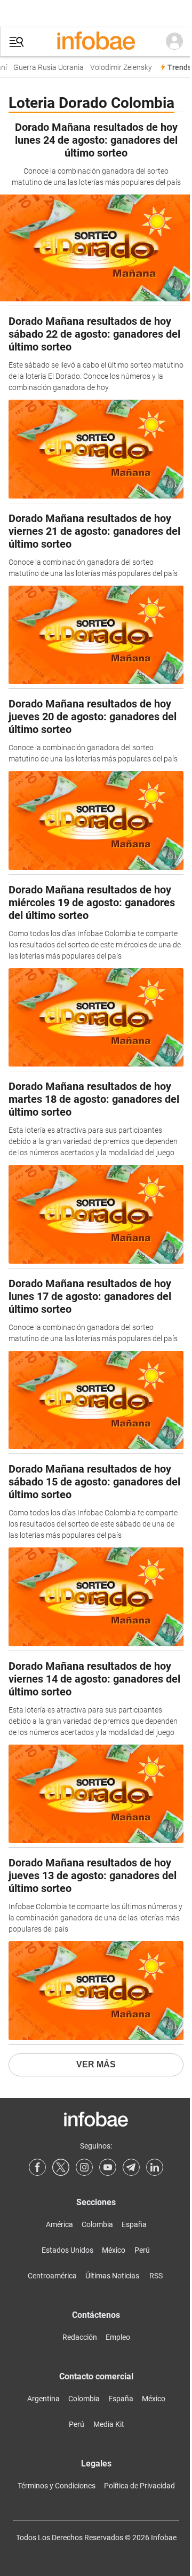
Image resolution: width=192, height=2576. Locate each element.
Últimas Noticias (112, 2276)
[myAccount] (174, 42)
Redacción (80, 2337)
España (134, 2224)
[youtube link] (108, 2167)
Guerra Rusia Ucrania (44, 68)
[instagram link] (84, 2167)
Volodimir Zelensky (116, 68)
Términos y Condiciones (57, 2486)
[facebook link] (37, 2167)
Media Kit (109, 2424)
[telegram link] (131, 2167)
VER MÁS (96, 2064)
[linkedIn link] (155, 2167)
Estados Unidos (67, 2250)
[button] (17, 42)
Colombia (97, 2224)
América (59, 2224)
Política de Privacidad (139, 2486)
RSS (156, 2276)
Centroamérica (52, 2276)
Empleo (118, 2337)
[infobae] (96, 42)
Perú (142, 2250)
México (114, 2250)
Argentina (43, 2399)
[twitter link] (61, 2167)
